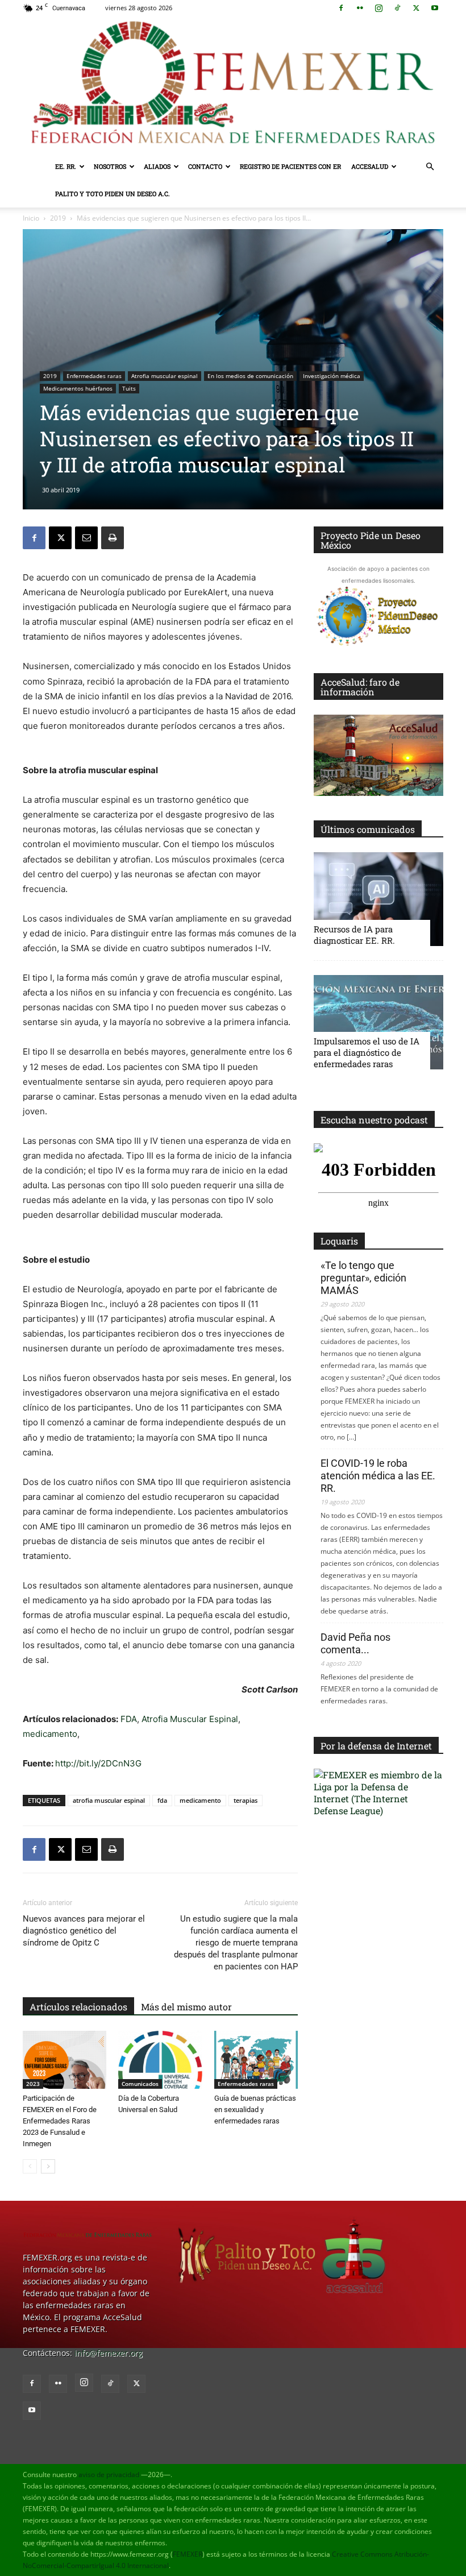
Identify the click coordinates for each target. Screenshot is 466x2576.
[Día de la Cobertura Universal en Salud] (160, 2059)
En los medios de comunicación (250, 376)
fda (162, 1800)
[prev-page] (30, 2166)
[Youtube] (435, 8)
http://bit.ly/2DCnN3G (98, 1763)
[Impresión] (113, 538)
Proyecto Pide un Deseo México (371, 540)
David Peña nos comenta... (355, 1643)
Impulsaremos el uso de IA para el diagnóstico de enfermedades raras (367, 1052)
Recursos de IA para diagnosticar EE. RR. (354, 935)
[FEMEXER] (233, 84)
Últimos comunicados (368, 829)
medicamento (50, 1734)
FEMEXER (188, 2554)
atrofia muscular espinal (109, 1800)
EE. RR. (66, 166)
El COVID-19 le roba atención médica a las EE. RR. (378, 1476)
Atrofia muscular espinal (165, 376)
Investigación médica (332, 376)
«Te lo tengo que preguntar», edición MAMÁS (363, 1278)
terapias (246, 1800)
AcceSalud (370, 166)
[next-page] (48, 2166)
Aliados (157, 166)
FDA (129, 1719)
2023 (33, 2084)
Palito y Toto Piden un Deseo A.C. (113, 194)
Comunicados (140, 2084)
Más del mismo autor (186, 2007)
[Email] (86, 538)
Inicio (31, 218)
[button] (430, 167)
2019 (58, 218)
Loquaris (339, 1241)
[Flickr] (360, 8)
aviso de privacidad (109, 2475)
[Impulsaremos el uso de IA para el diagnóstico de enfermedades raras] (378, 1022)
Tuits (129, 388)
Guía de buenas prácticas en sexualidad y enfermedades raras (255, 2110)
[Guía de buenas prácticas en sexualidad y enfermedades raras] (256, 2059)
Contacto (205, 166)
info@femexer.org (109, 2353)
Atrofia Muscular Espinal (190, 1719)
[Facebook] (341, 8)
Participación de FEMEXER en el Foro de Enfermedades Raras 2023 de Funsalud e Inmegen (60, 2121)
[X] (416, 8)
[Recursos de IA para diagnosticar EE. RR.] (378, 899)
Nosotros (110, 166)
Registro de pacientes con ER (290, 166)
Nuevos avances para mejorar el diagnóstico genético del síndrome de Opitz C (84, 1931)
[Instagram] (378, 8)
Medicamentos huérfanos (78, 388)
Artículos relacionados (78, 2007)
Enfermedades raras (94, 376)
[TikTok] (397, 8)
